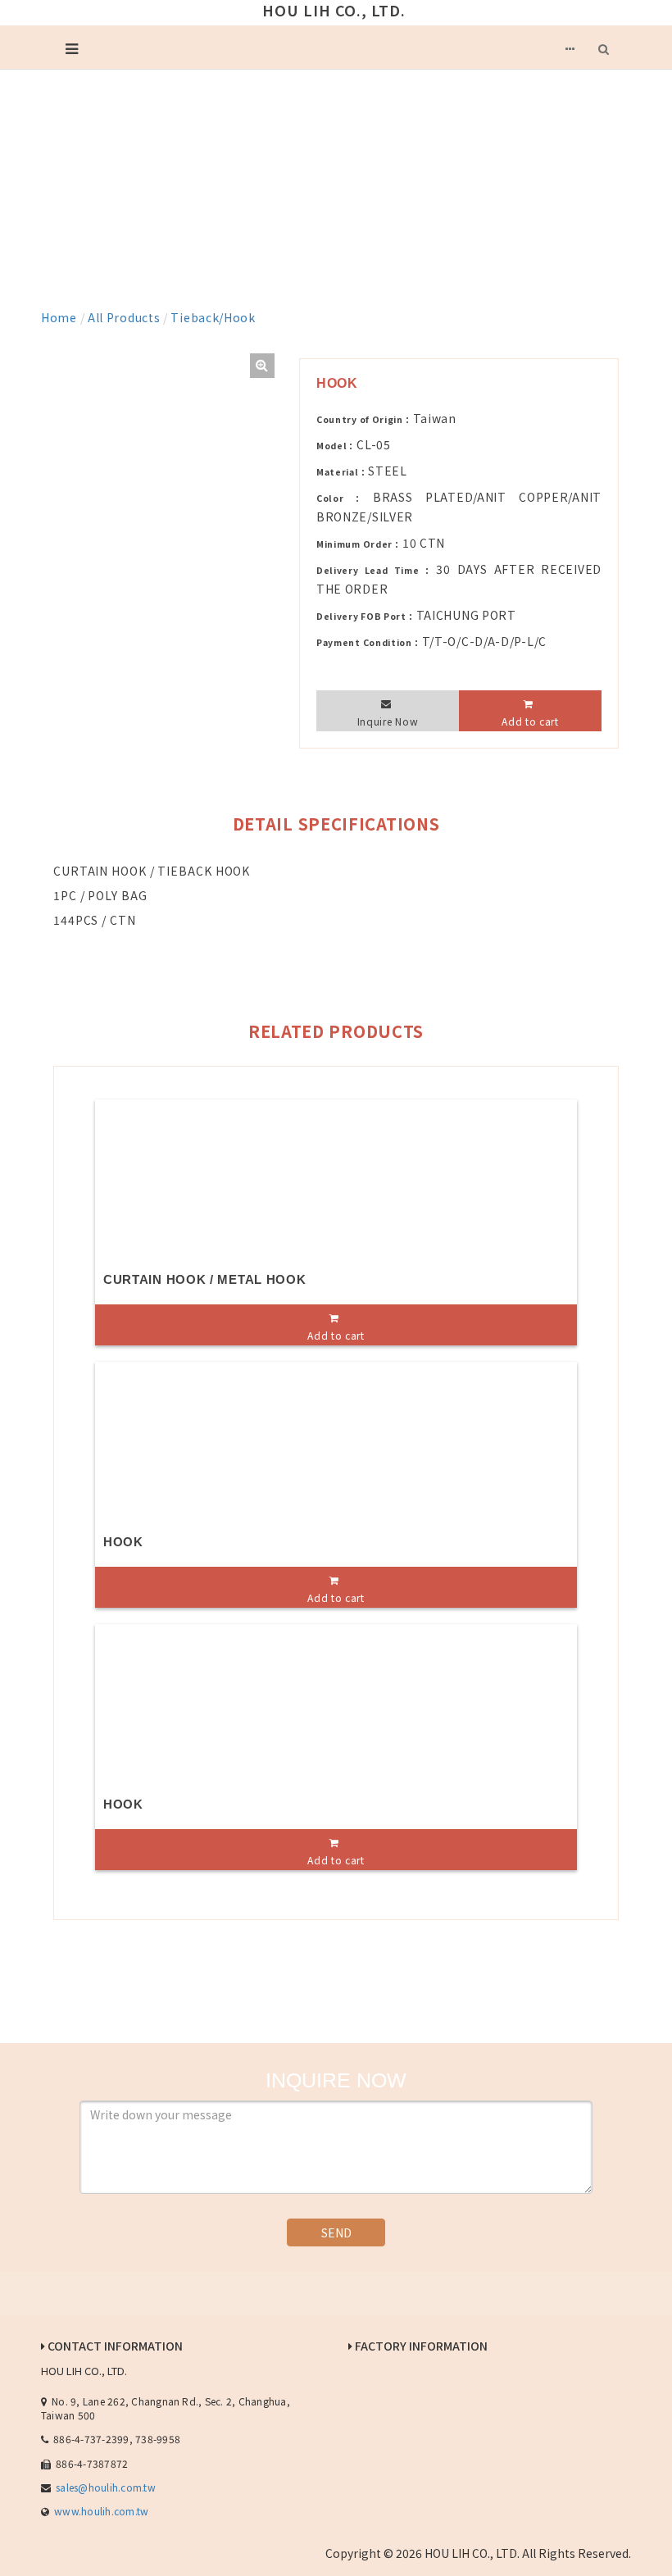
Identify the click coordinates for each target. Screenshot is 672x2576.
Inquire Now (388, 721)
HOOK (123, 1542)
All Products (124, 317)
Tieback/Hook (213, 317)
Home (59, 317)
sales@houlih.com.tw (106, 2487)
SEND (336, 2232)
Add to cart (530, 721)
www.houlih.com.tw (101, 2511)
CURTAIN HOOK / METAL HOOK (205, 1279)
